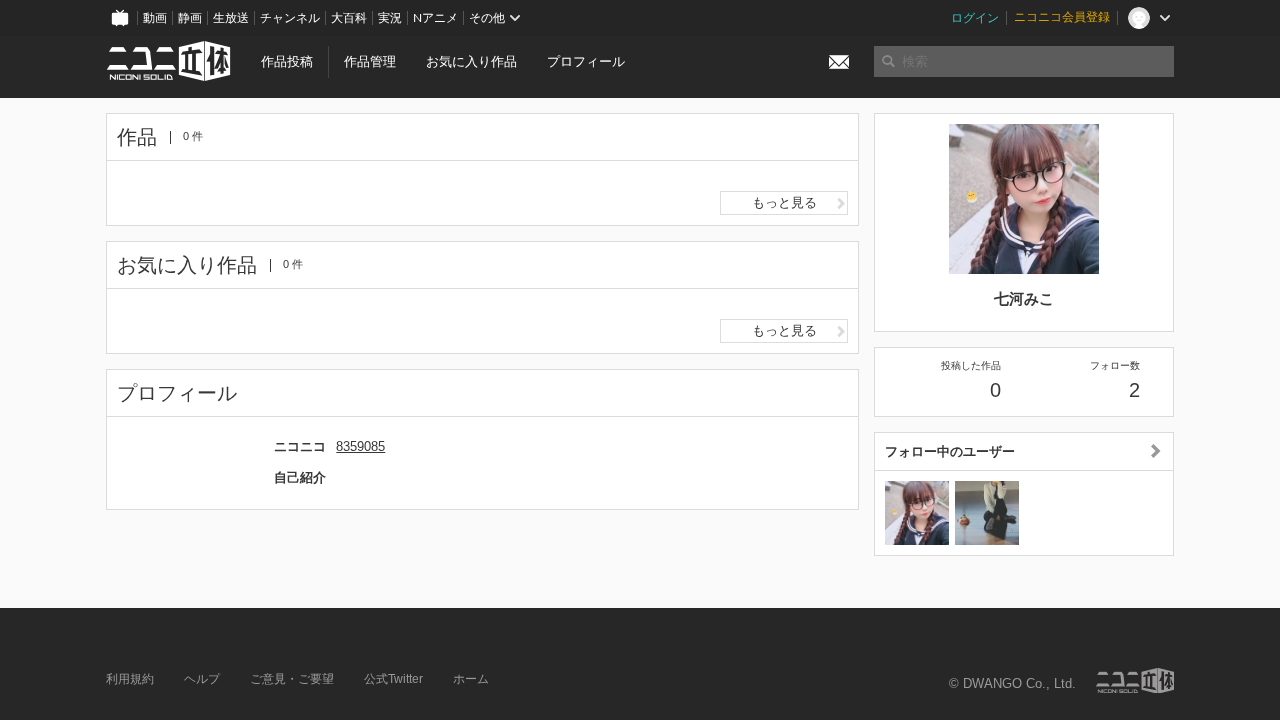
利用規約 (130, 679)
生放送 (231, 18)
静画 (190, 18)
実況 (390, 18)
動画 (155, 18)
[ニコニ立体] (1135, 680)
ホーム (471, 679)
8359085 (360, 446)
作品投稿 (287, 61)
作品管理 (370, 61)
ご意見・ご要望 (292, 679)
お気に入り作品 (471, 61)
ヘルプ (202, 679)
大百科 (349, 18)
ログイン (975, 18)
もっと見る (784, 202)
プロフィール (586, 61)
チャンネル (290, 18)
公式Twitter (393, 679)
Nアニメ (435, 18)
